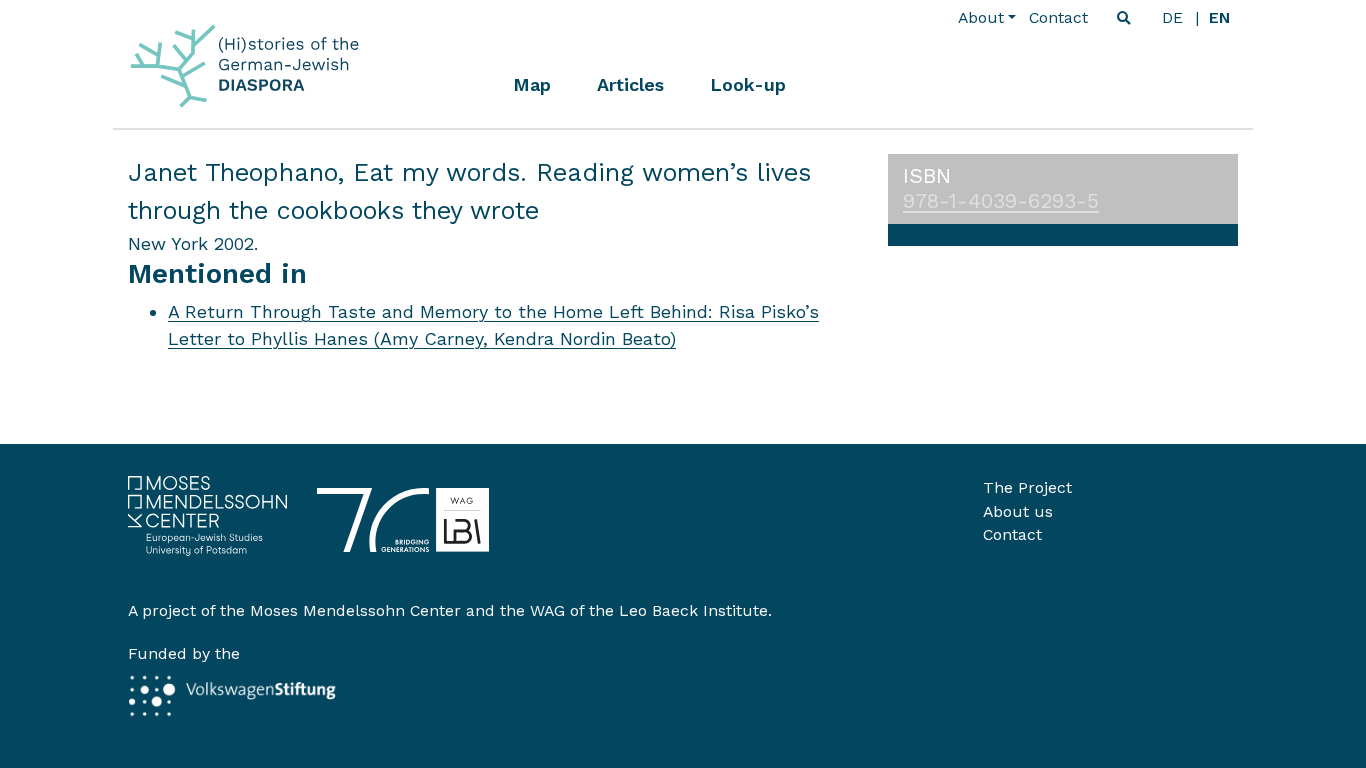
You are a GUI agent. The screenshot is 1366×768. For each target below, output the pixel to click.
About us (1018, 511)
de (1172, 17)
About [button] (981, 17)
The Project (1027, 487)
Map (532, 84)
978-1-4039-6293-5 (1001, 201)
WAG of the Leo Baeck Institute (649, 610)
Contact (1058, 17)
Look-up (748, 84)
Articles (630, 84)
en (1219, 17)
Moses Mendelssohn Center (355, 610)
